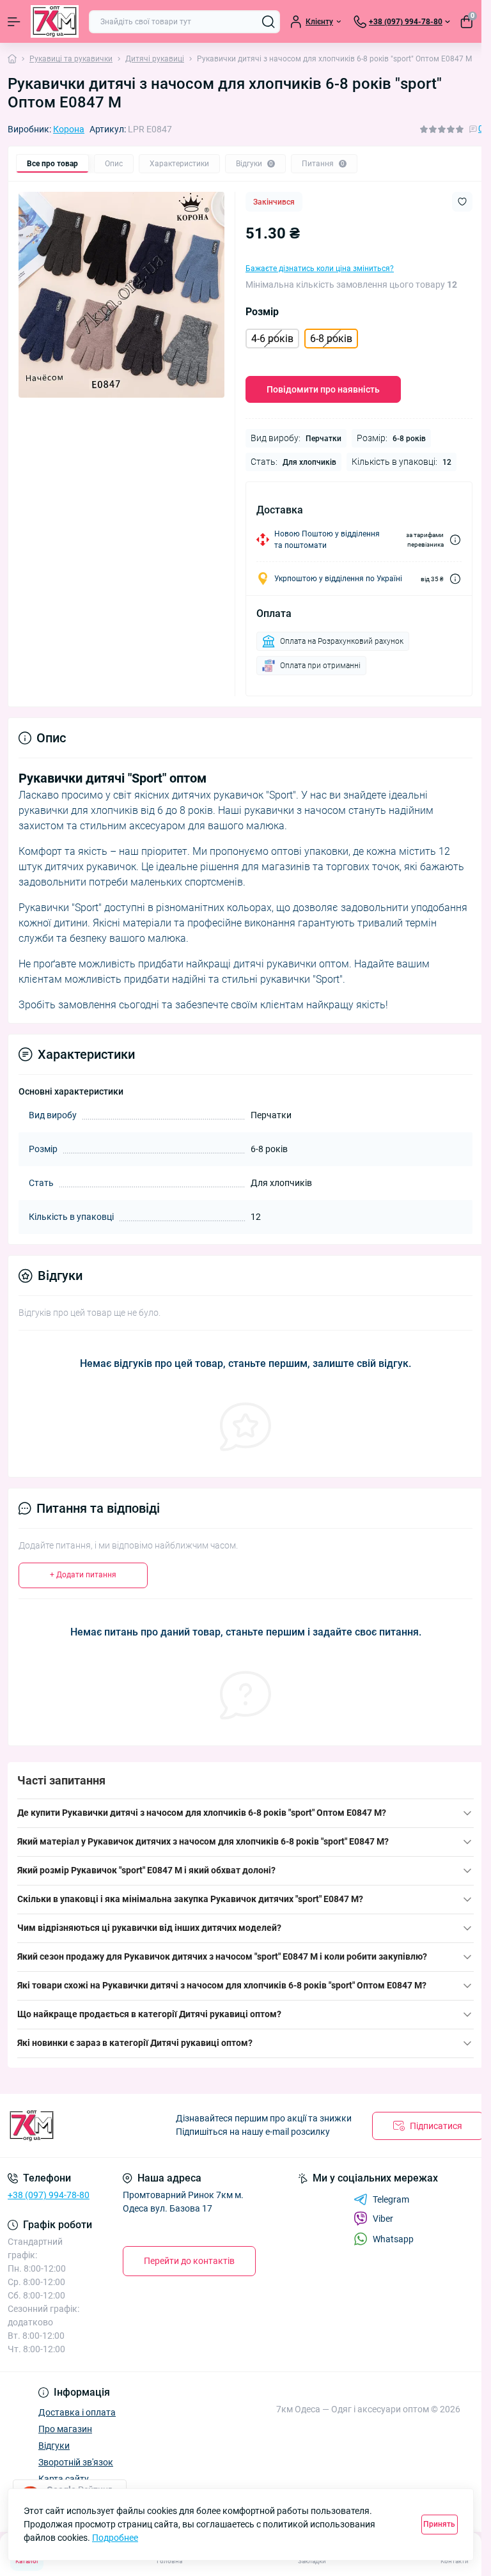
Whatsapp (393, 2239)
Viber (383, 2219)
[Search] (269, 22)
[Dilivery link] (455, 540)
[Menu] (14, 22)
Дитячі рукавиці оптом (228, 2014)
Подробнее (115, 2538)
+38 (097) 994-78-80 (49, 2195)
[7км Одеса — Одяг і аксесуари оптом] (82, 2126)
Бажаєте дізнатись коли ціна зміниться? (320, 269)
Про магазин (65, 2429)
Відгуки (54, 2446)
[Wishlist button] (462, 202)
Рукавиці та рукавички (71, 59)
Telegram (391, 2199)
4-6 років (272, 339)
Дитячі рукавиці (155, 59)
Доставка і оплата (77, 2412)
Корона (69, 129)
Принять (439, 2524)
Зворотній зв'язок (76, 2462)
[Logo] (55, 21)
